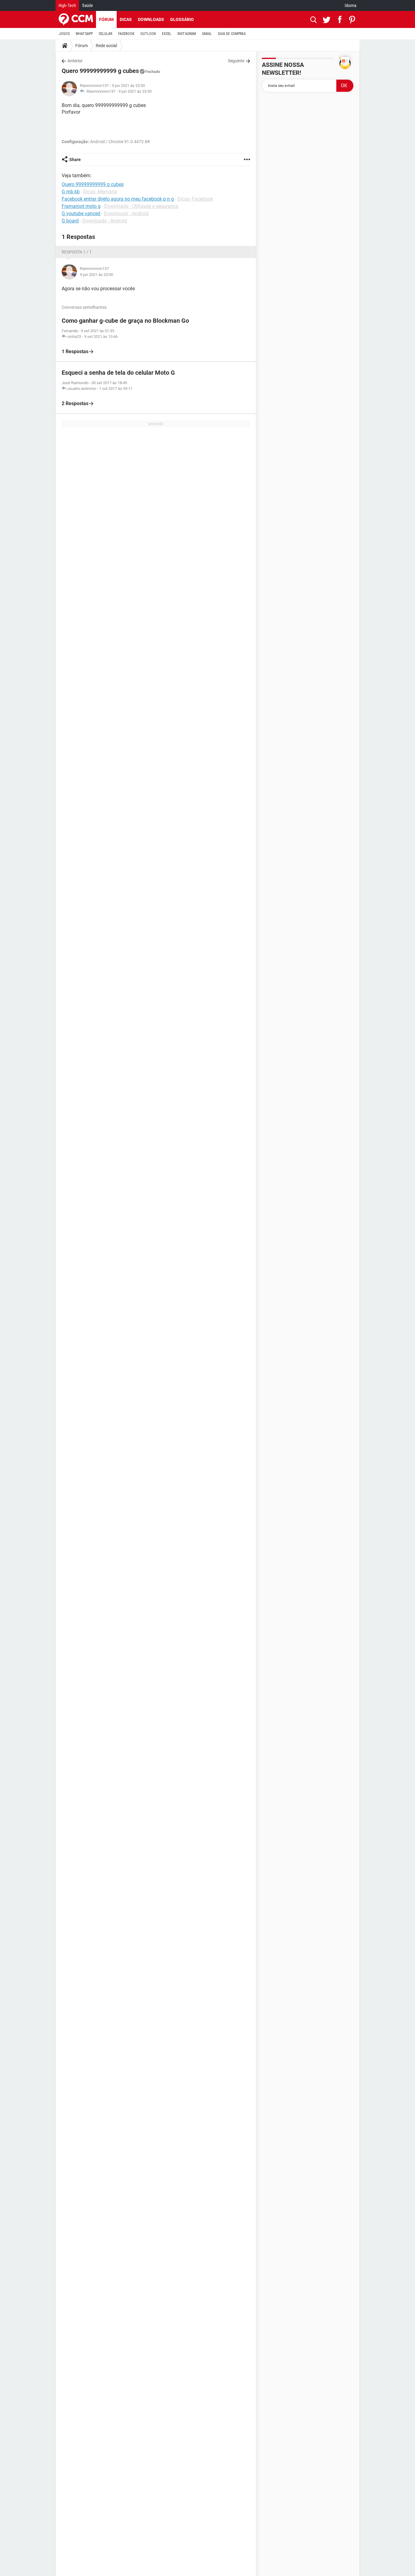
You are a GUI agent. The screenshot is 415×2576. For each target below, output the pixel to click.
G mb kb (71, 192)
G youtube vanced (81, 214)
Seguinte (236, 61)
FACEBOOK (126, 34)
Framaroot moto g (81, 206)
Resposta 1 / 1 (77, 252)
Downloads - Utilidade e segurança (141, 206)
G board (70, 221)
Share (75, 160)
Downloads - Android (126, 214)
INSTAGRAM (187, 34)
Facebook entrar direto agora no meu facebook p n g (118, 199)
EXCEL (167, 34)
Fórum (106, 19)
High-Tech (67, 5)
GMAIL (207, 34)
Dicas (126, 19)
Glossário (182, 19)
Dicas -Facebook (195, 199)
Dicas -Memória (100, 192)
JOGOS (64, 34)
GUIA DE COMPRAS (232, 34)
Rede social (106, 46)
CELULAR (105, 34)
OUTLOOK (148, 34)
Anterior (75, 61)
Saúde (87, 5)
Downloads (151, 19)
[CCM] (76, 19)
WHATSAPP (84, 34)
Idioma (351, 5)
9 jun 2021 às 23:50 (135, 91)
